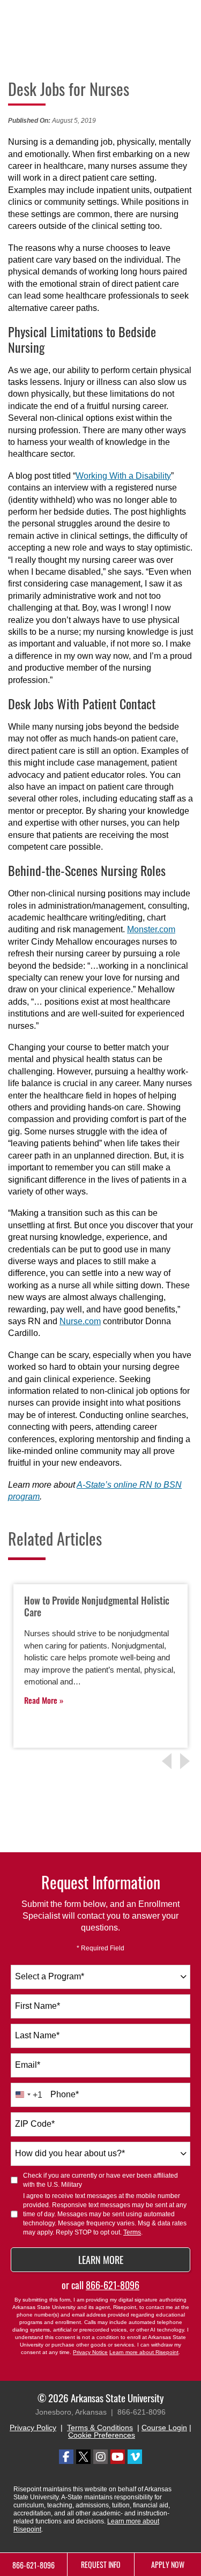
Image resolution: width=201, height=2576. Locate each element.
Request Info (101, 2564)
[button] (187, 1761)
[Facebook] (66, 2457)
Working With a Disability (123, 476)
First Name (38, 2006)
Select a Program (50, 1976)
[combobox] (100, 1977)
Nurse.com (80, 1321)
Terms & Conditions (100, 2427)
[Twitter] (83, 2457)
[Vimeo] (135, 2457)
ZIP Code (35, 2124)
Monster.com (151, 929)
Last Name (37, 2035)
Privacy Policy (33, 2427)
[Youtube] (118, 2457)
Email (28, 2065)
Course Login (164, 2427)
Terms (132, 2232)
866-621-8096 (113, 2285)
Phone (65, 2094)
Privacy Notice (90, 2352)
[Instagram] (100, 2457)
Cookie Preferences (102, 2435)
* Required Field (100, 1948)
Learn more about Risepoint (144, 2352)
